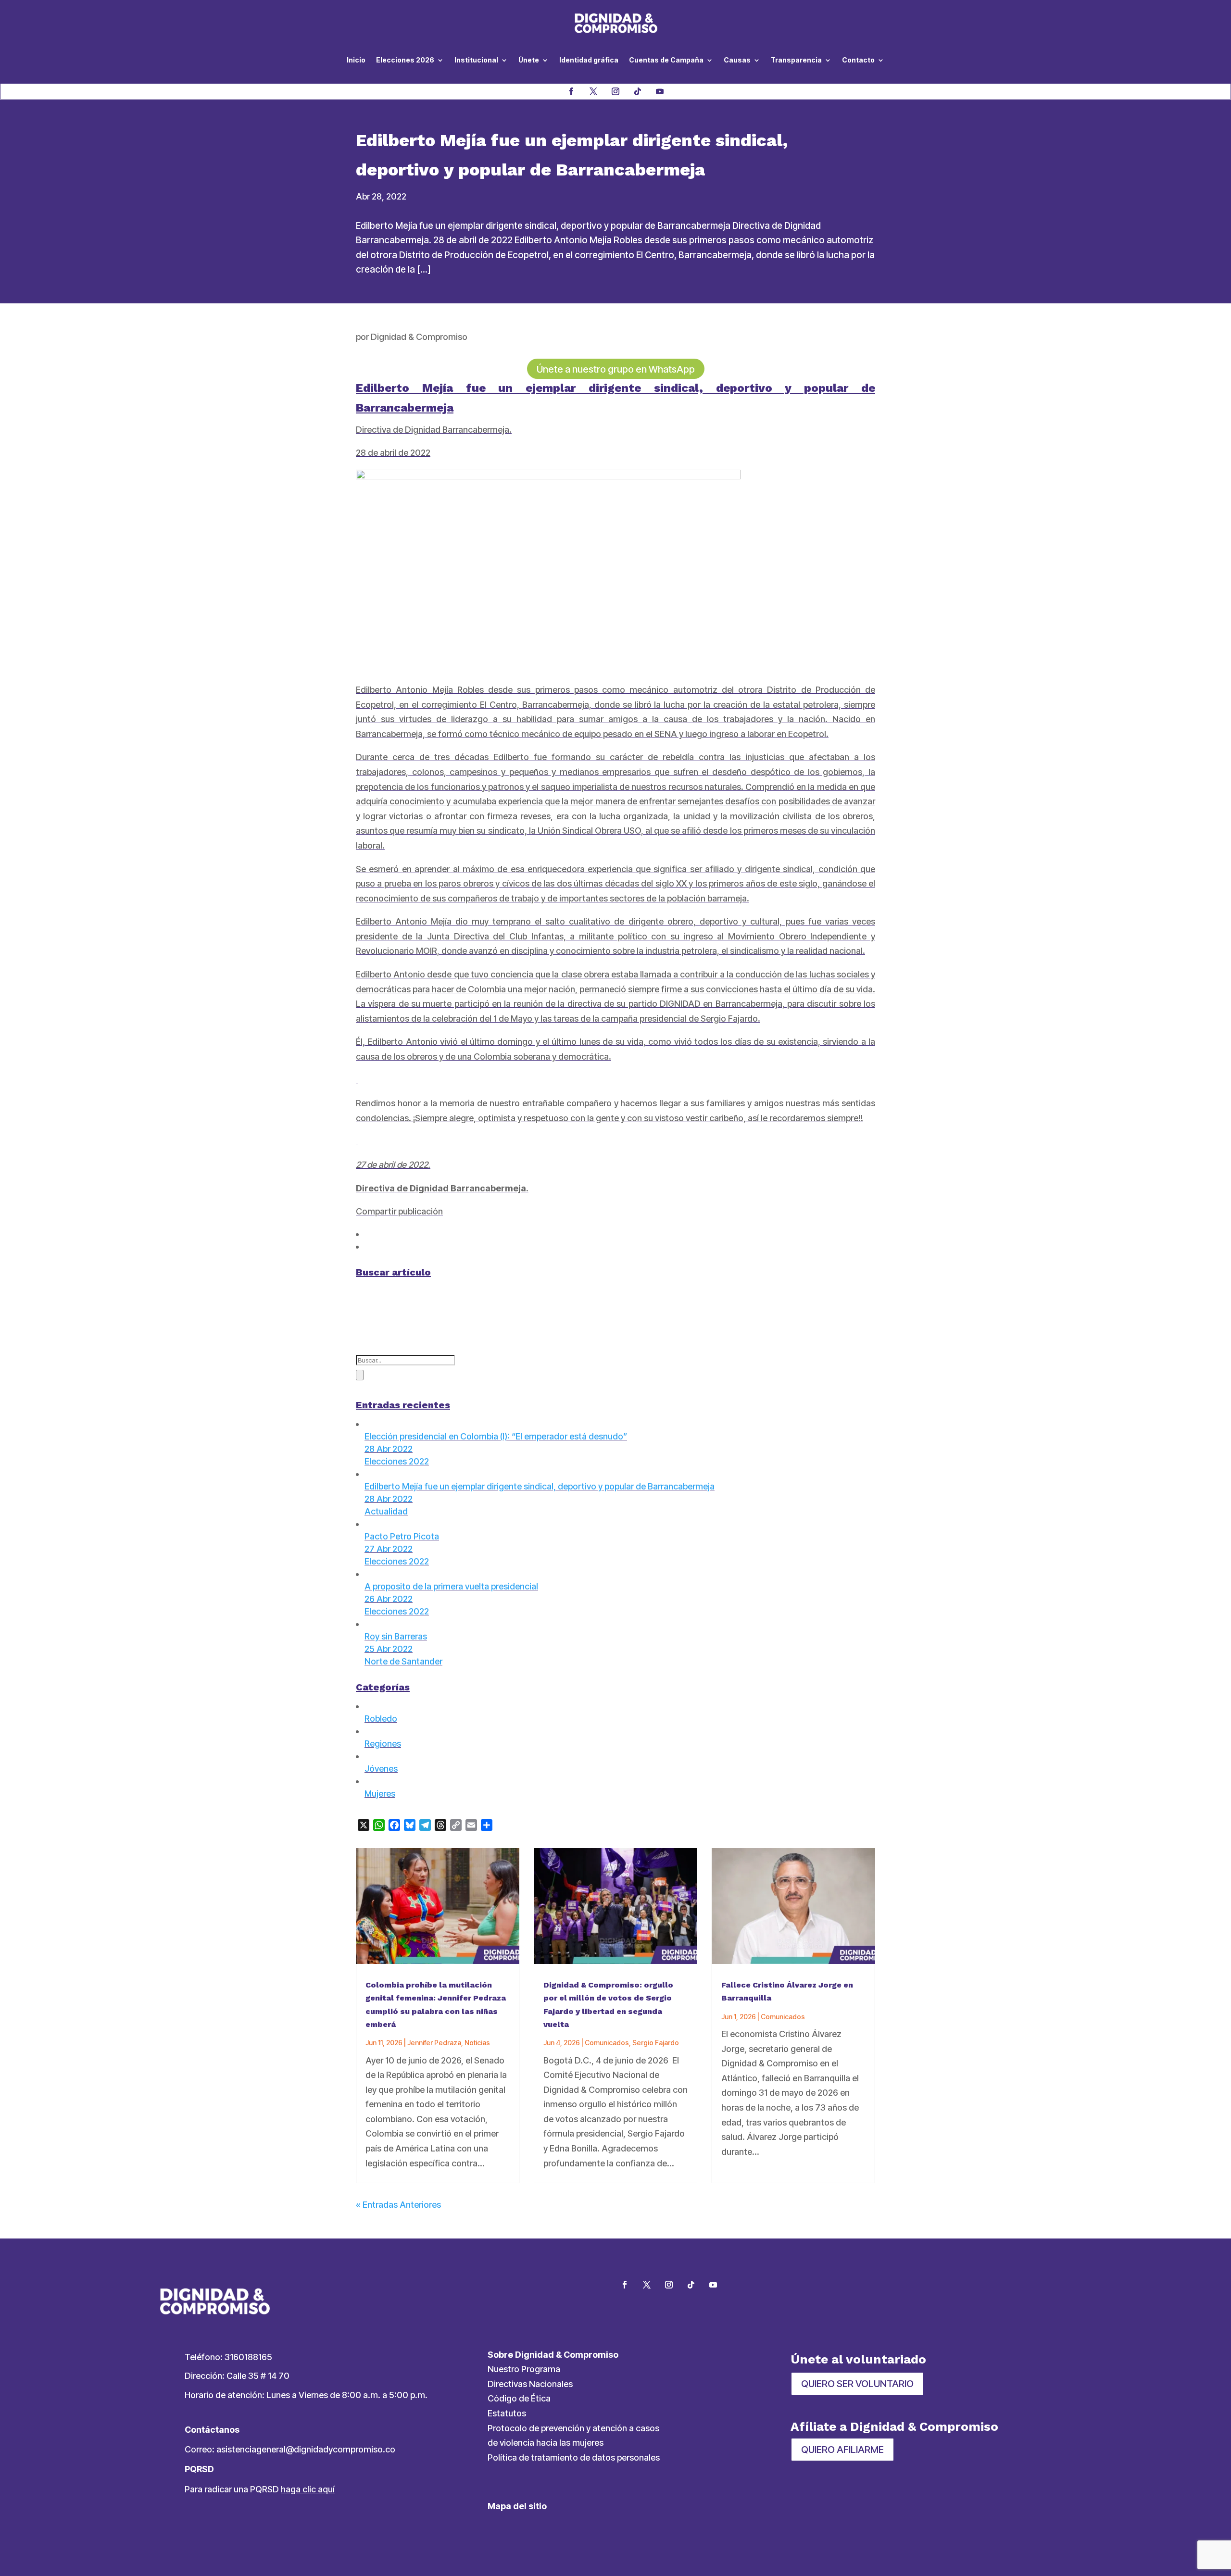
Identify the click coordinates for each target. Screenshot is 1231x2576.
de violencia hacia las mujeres (546, 2443)
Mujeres (380, 1794)
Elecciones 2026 (405, 60)
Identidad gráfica (589, 60)
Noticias (477, 2043)
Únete (529, 60)
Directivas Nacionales (530, 2384)
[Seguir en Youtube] (660, 91)
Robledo (381, 1719)
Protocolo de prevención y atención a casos (573, 2428)
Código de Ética (519, 2398)
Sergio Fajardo (656, 2043)
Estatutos (507, 2413)
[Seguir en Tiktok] (638, 91)
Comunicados (607, 2043)
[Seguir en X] (593, 91)
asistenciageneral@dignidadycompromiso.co (306, 2449)
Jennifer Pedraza (434, 2043)
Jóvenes (381, 1769)
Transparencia (796, 60)
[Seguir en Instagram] (615, 91)
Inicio (356, 60)
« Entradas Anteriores (398, 2205)
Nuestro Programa (524, 2369)
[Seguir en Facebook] (571, 91)
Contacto (858, 60)
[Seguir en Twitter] (647, 2285)
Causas (737, 60)
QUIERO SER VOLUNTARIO (857, 2384)
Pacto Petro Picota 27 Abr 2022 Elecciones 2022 (402, 1549)
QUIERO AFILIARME (842, 2450)
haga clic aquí (308, 2489)
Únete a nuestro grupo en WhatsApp (616, 369)
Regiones (383, 1744)
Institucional (476, 60)
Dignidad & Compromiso (419, 337)
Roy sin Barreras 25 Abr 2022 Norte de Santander (403, 1649)
